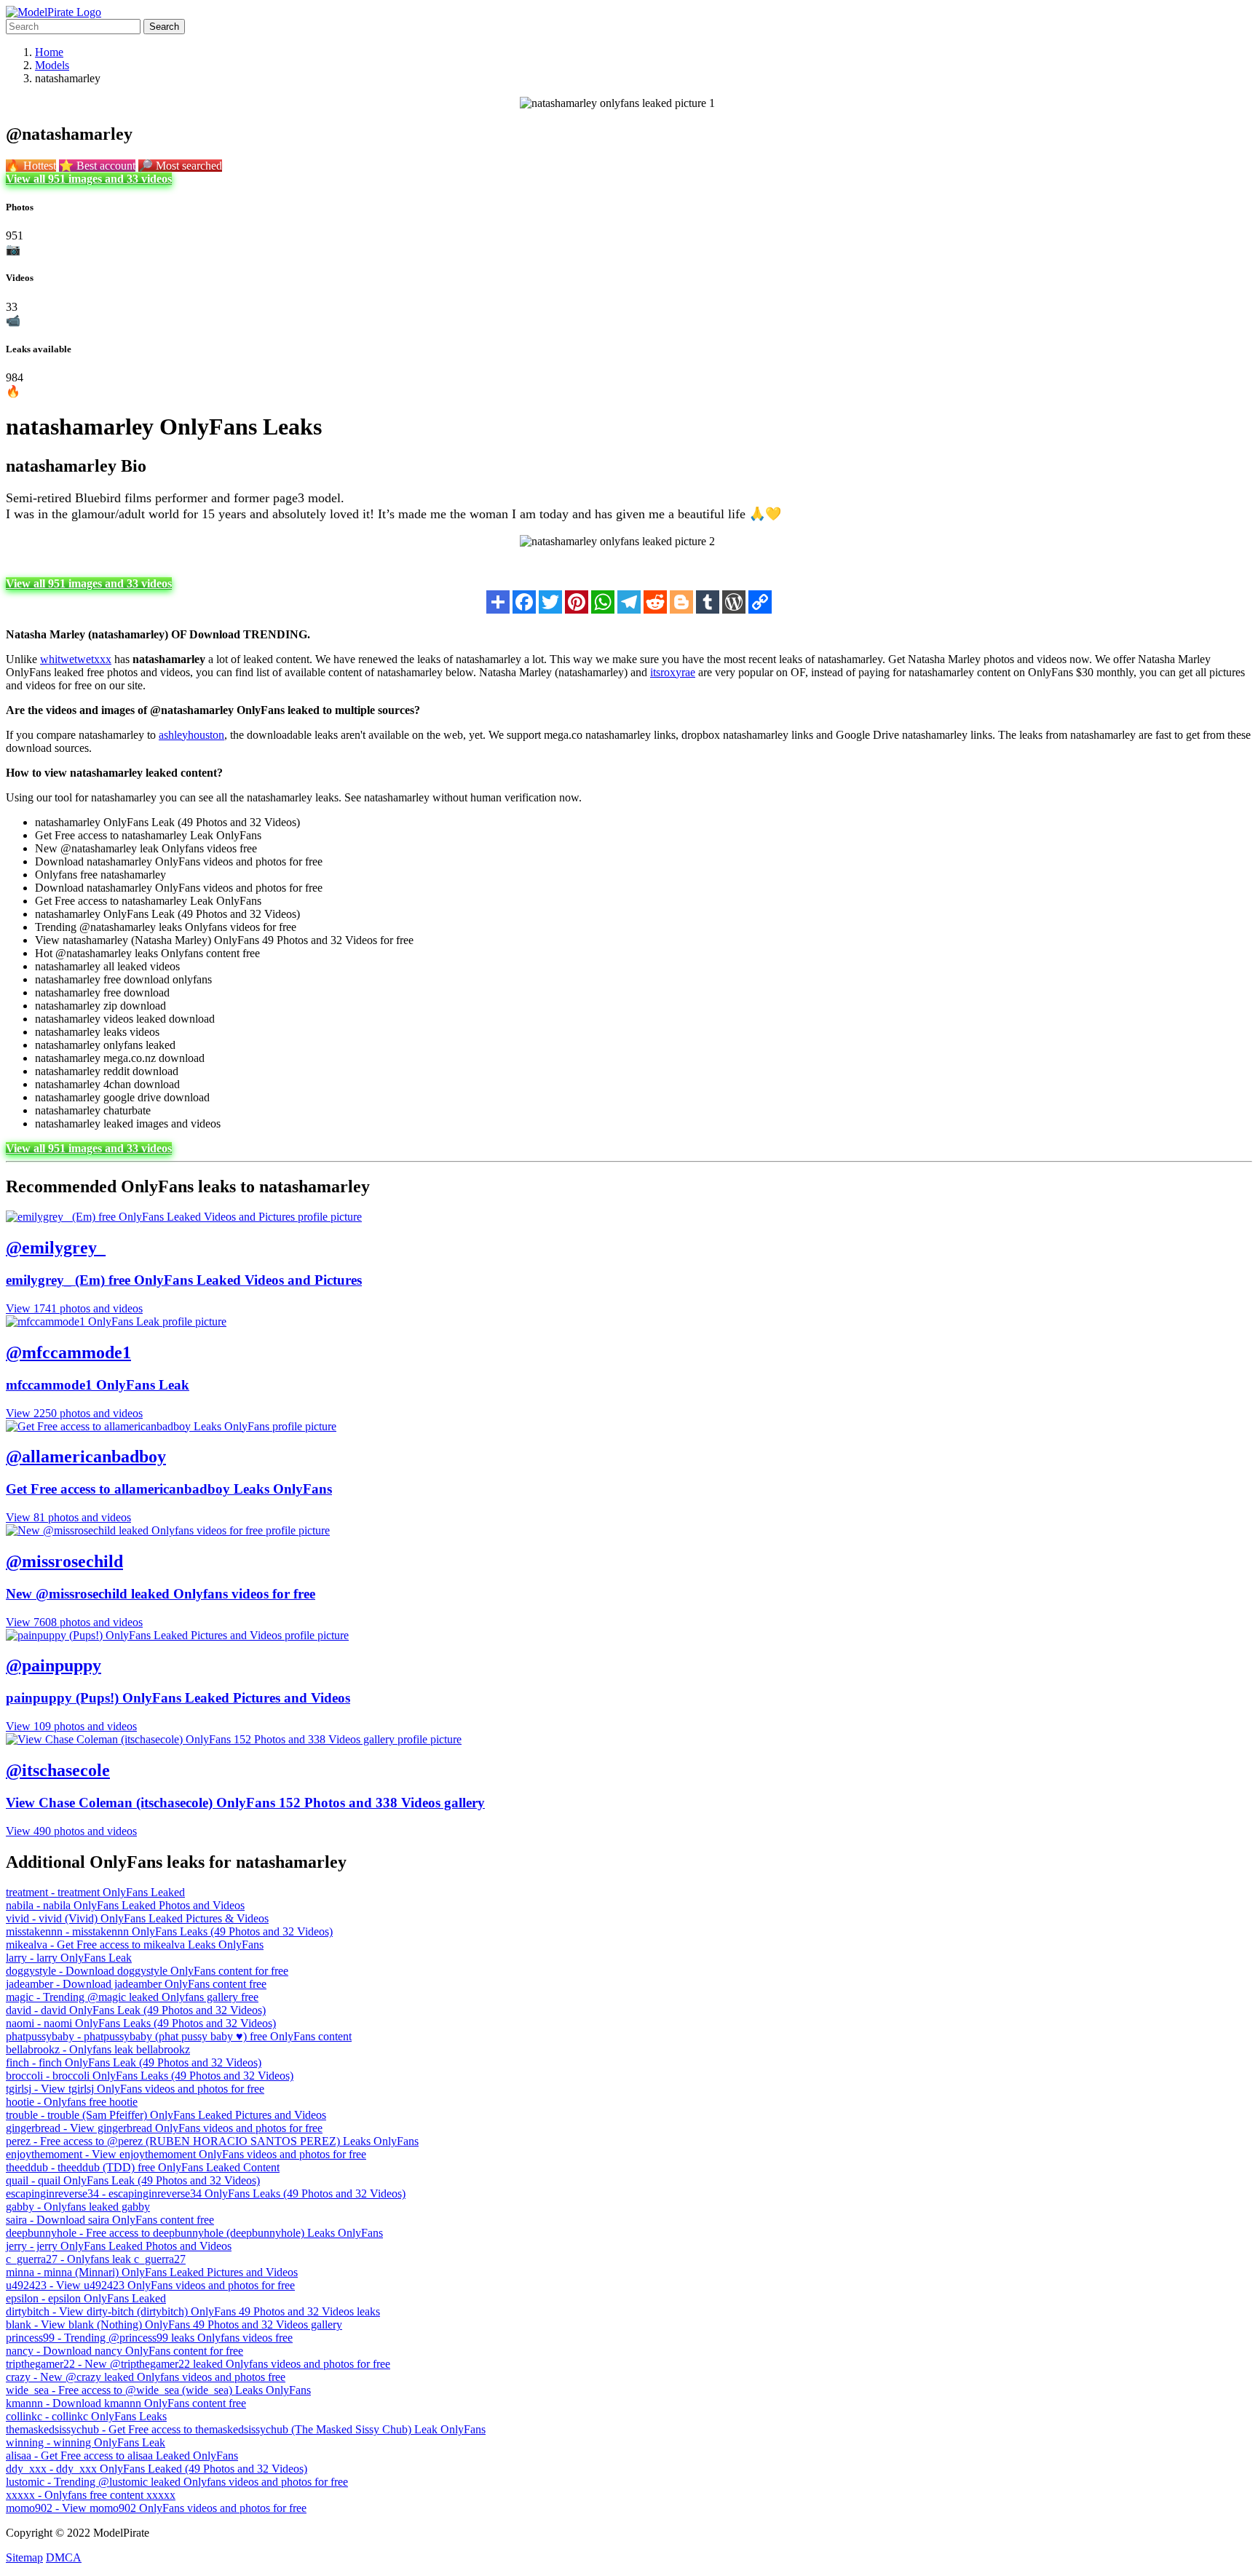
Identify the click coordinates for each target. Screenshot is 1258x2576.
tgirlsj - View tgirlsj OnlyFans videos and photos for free (135, 2089)
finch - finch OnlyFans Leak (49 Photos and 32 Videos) (134, 2062)
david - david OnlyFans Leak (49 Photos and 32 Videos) (136, 2010)
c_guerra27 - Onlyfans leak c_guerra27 (96, 2259)
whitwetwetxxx (76, 659)
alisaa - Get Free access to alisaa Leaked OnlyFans (122, 2456)
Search (164, 27)
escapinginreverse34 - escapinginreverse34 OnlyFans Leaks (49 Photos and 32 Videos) (206, 2193)
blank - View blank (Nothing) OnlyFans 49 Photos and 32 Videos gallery (174, 2325)
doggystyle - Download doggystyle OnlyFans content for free (147, 1971)
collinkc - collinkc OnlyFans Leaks (86, 2416)
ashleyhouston (191, 735)
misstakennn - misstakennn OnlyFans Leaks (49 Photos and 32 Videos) (169, 1931)
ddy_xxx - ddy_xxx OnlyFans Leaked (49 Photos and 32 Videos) (157, 2469)
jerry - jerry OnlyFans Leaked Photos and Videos (119, 2246)
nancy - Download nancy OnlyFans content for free (124, 2351)
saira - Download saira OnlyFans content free (110, 2220)
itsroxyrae (673, 672)
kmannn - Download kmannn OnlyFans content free (126, 2403)
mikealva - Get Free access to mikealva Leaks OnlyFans (135, 1945)
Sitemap (24, 2557)
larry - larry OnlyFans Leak (69, 1958)
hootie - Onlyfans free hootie (72, 2102)
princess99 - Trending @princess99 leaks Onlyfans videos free (149, 2338)
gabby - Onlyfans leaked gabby (78, 2207)
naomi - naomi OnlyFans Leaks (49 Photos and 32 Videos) (141, 2023)
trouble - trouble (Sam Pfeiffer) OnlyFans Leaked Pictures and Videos (166, 2115)
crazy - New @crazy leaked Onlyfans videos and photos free (146, 2377)
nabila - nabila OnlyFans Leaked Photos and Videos (125, 1905)
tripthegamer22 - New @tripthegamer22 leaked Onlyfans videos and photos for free (198, 2364)
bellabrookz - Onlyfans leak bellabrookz (98, 2049)
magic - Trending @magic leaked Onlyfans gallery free (132, 1997)
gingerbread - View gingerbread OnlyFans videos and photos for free (164, 2128)
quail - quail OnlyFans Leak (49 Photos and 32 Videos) (133, 2180)
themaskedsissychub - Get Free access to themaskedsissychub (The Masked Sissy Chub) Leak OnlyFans (246, 2429)
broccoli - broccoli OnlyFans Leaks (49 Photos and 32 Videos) (150, 2076)
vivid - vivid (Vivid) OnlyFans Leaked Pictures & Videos (137, 1918)
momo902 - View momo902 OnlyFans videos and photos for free (156, 2508)
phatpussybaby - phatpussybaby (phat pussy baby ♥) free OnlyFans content (179, 2036)
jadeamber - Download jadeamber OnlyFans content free (136, 1984)
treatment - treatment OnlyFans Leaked (95, 1892)
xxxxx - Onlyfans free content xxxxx (91, 2495)
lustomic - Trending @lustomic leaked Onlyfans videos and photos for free (177, 2482)
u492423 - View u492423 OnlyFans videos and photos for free (150, 2285)
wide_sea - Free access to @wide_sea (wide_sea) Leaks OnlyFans (158, 2390)
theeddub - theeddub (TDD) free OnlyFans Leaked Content (143, 2167)
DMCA (64, 2557)
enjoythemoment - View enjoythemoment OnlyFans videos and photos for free (186, 2154)
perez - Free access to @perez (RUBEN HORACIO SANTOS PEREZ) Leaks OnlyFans (212, 2141)
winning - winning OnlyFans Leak (86, 2442)
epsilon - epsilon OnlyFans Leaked (86, 2298)
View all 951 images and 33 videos (89, 179)
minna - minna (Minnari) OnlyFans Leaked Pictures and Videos (152, 2272)
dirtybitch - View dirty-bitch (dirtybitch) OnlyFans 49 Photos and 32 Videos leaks (193, 2311)
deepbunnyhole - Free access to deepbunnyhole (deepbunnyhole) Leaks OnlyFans (194, 2233)
